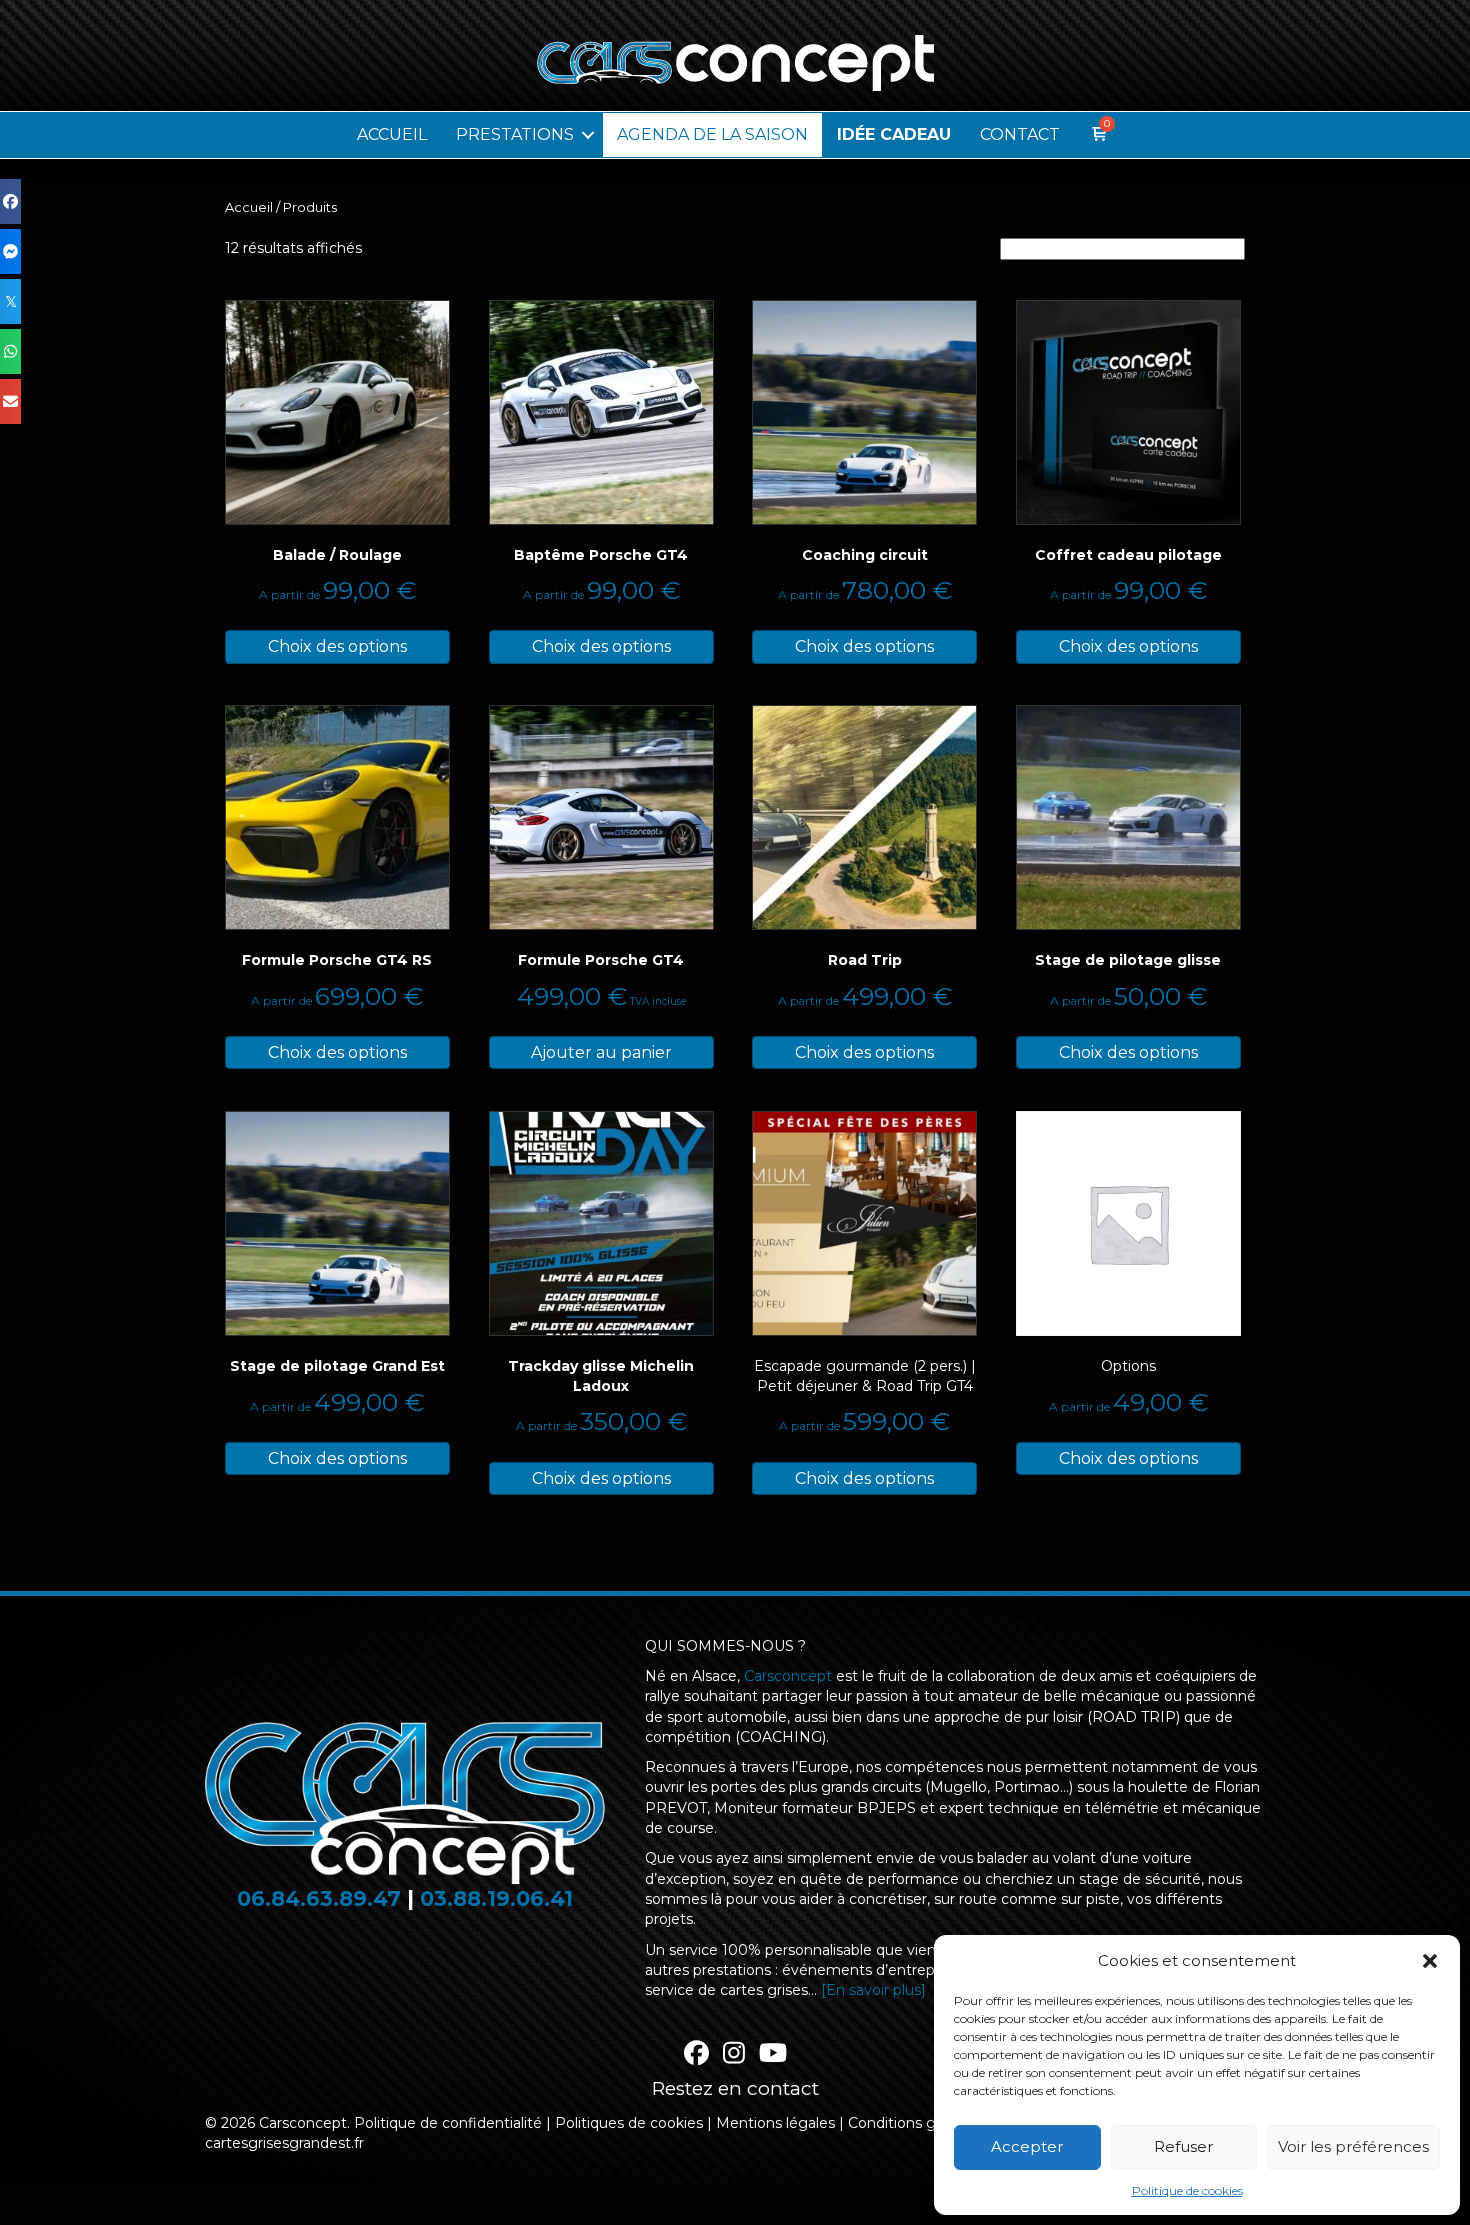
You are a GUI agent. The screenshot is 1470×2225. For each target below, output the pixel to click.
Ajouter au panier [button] (601, 1052)
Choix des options (337, 646)
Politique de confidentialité (448, 2123)
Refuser (1183, 2146)
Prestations (515, 134)
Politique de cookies (1187, 2190)
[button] (1430, 1961)
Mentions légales (775, 2123)
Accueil (392, 134)
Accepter (1027, 2146)
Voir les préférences (1353, 2146)
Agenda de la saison (712, 134)
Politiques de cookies (629, 2123)
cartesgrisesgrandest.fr (284, 2143)
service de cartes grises (726, 1990)
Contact (1020, 134)
